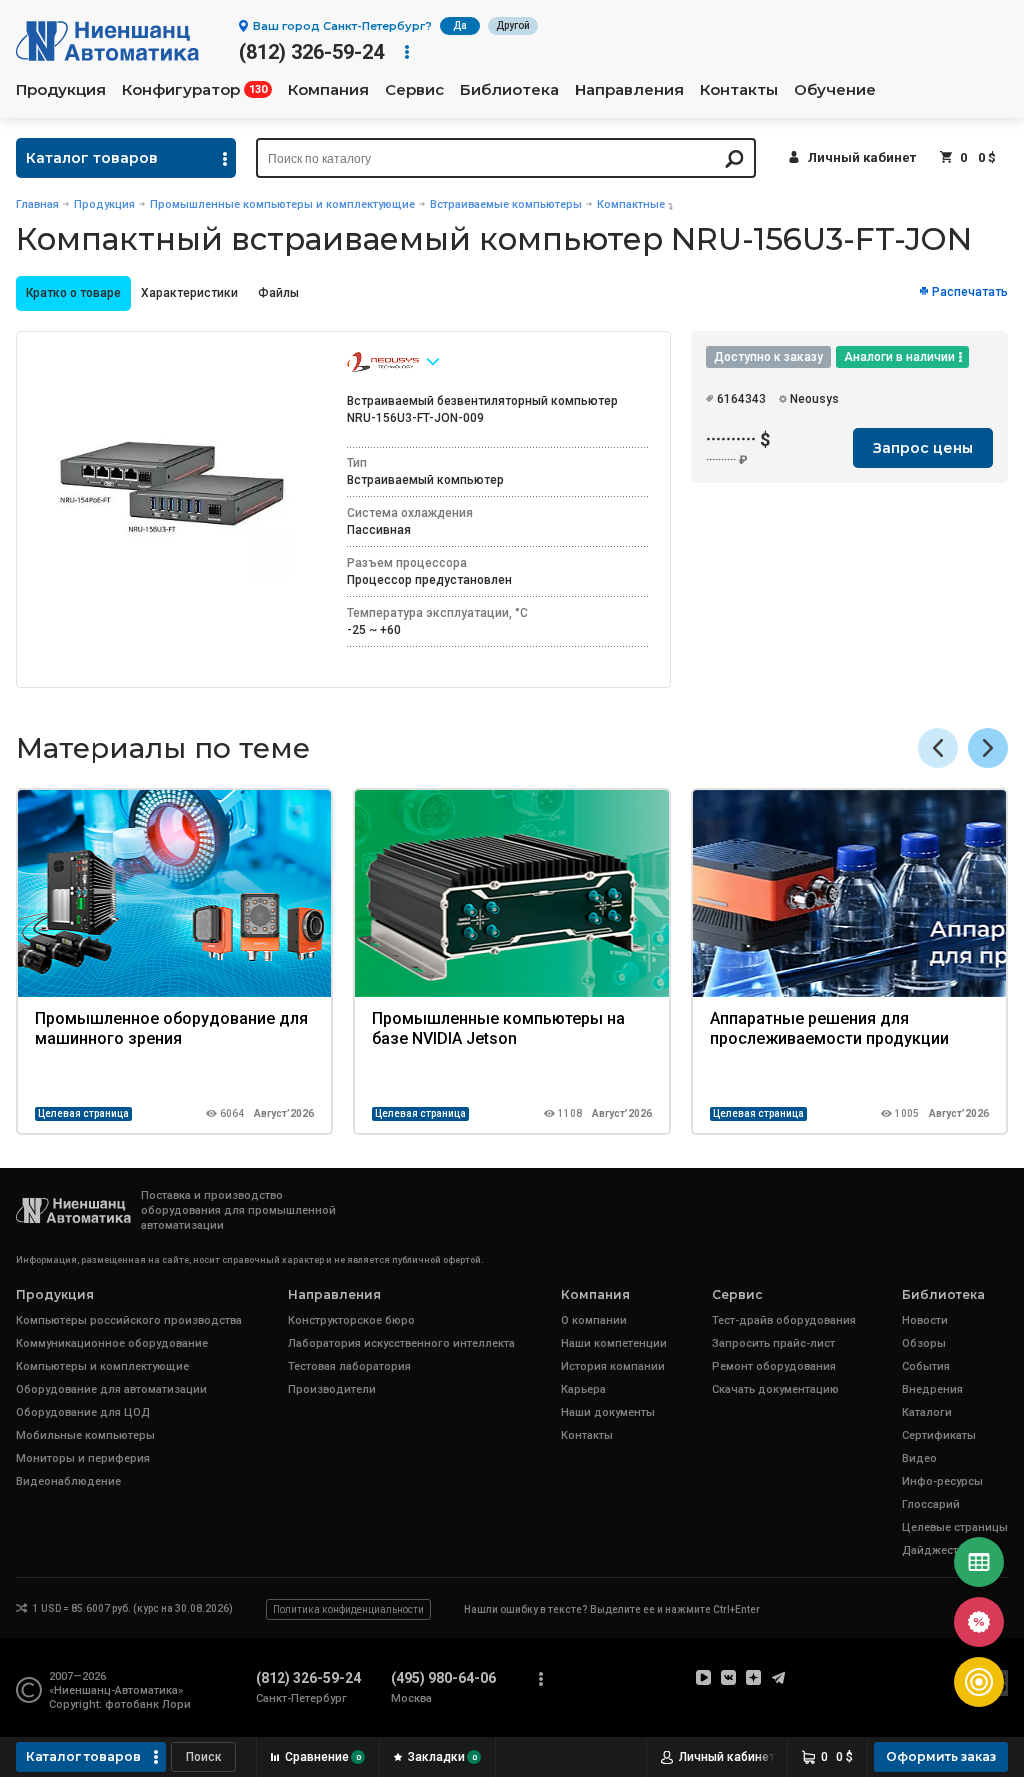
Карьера (583, 1389)
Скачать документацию (775, 1389)
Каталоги (927, 1412)
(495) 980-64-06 (443, 1678)
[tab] (73, 293)
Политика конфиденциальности (348, 1609)
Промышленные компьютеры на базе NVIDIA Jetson (498, 1028)
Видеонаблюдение (68, 1481)
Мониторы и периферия (83, 1458)
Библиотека (509, 90)
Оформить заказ (941, 1756)
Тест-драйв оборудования (784, 1320)
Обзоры (924, 1343)
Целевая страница (83, 1113)
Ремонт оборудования (774, 1366)
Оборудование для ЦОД (83, 1412)
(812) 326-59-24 (311, 52)
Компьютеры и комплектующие (102, 1366)
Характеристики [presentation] (189, 293)
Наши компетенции (614, 1343)
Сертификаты (939, 1435)
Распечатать (970, 292)
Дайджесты (934, 1550)
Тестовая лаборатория (349, 1366)
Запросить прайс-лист (773, 1343)
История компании (613, 1366)
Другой (513, 25)
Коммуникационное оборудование (112, 1343)
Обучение (835, 90)
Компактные (631, 204)
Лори (176, 1704)
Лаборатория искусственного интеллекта (401, 1343)
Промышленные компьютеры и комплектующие (282, 204)
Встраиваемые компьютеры (506, 204)
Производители (332, 1389)
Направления (629, 90)
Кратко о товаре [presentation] (73, 293)
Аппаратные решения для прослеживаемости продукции (829, 1028)
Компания (328, 90)
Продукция (61, 90)
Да (460, 25)
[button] (988, 748)
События (926, 1366)
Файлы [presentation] (278, 293)
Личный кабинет (862, 157)
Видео (919, 1458)
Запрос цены (923, 448)
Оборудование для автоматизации (111, 1389)
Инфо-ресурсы (942, 1481)
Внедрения (932, 1389)
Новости (925, 1320)
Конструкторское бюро (351, 1320)
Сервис (414, 90)
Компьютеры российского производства (129, 1320)
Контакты (739, 90)
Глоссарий (931, 1504)
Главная (37, 204)
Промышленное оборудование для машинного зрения (171, 1028)
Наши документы (608, 1412)
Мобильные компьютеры (85, 1435)
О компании (594, 1320)
